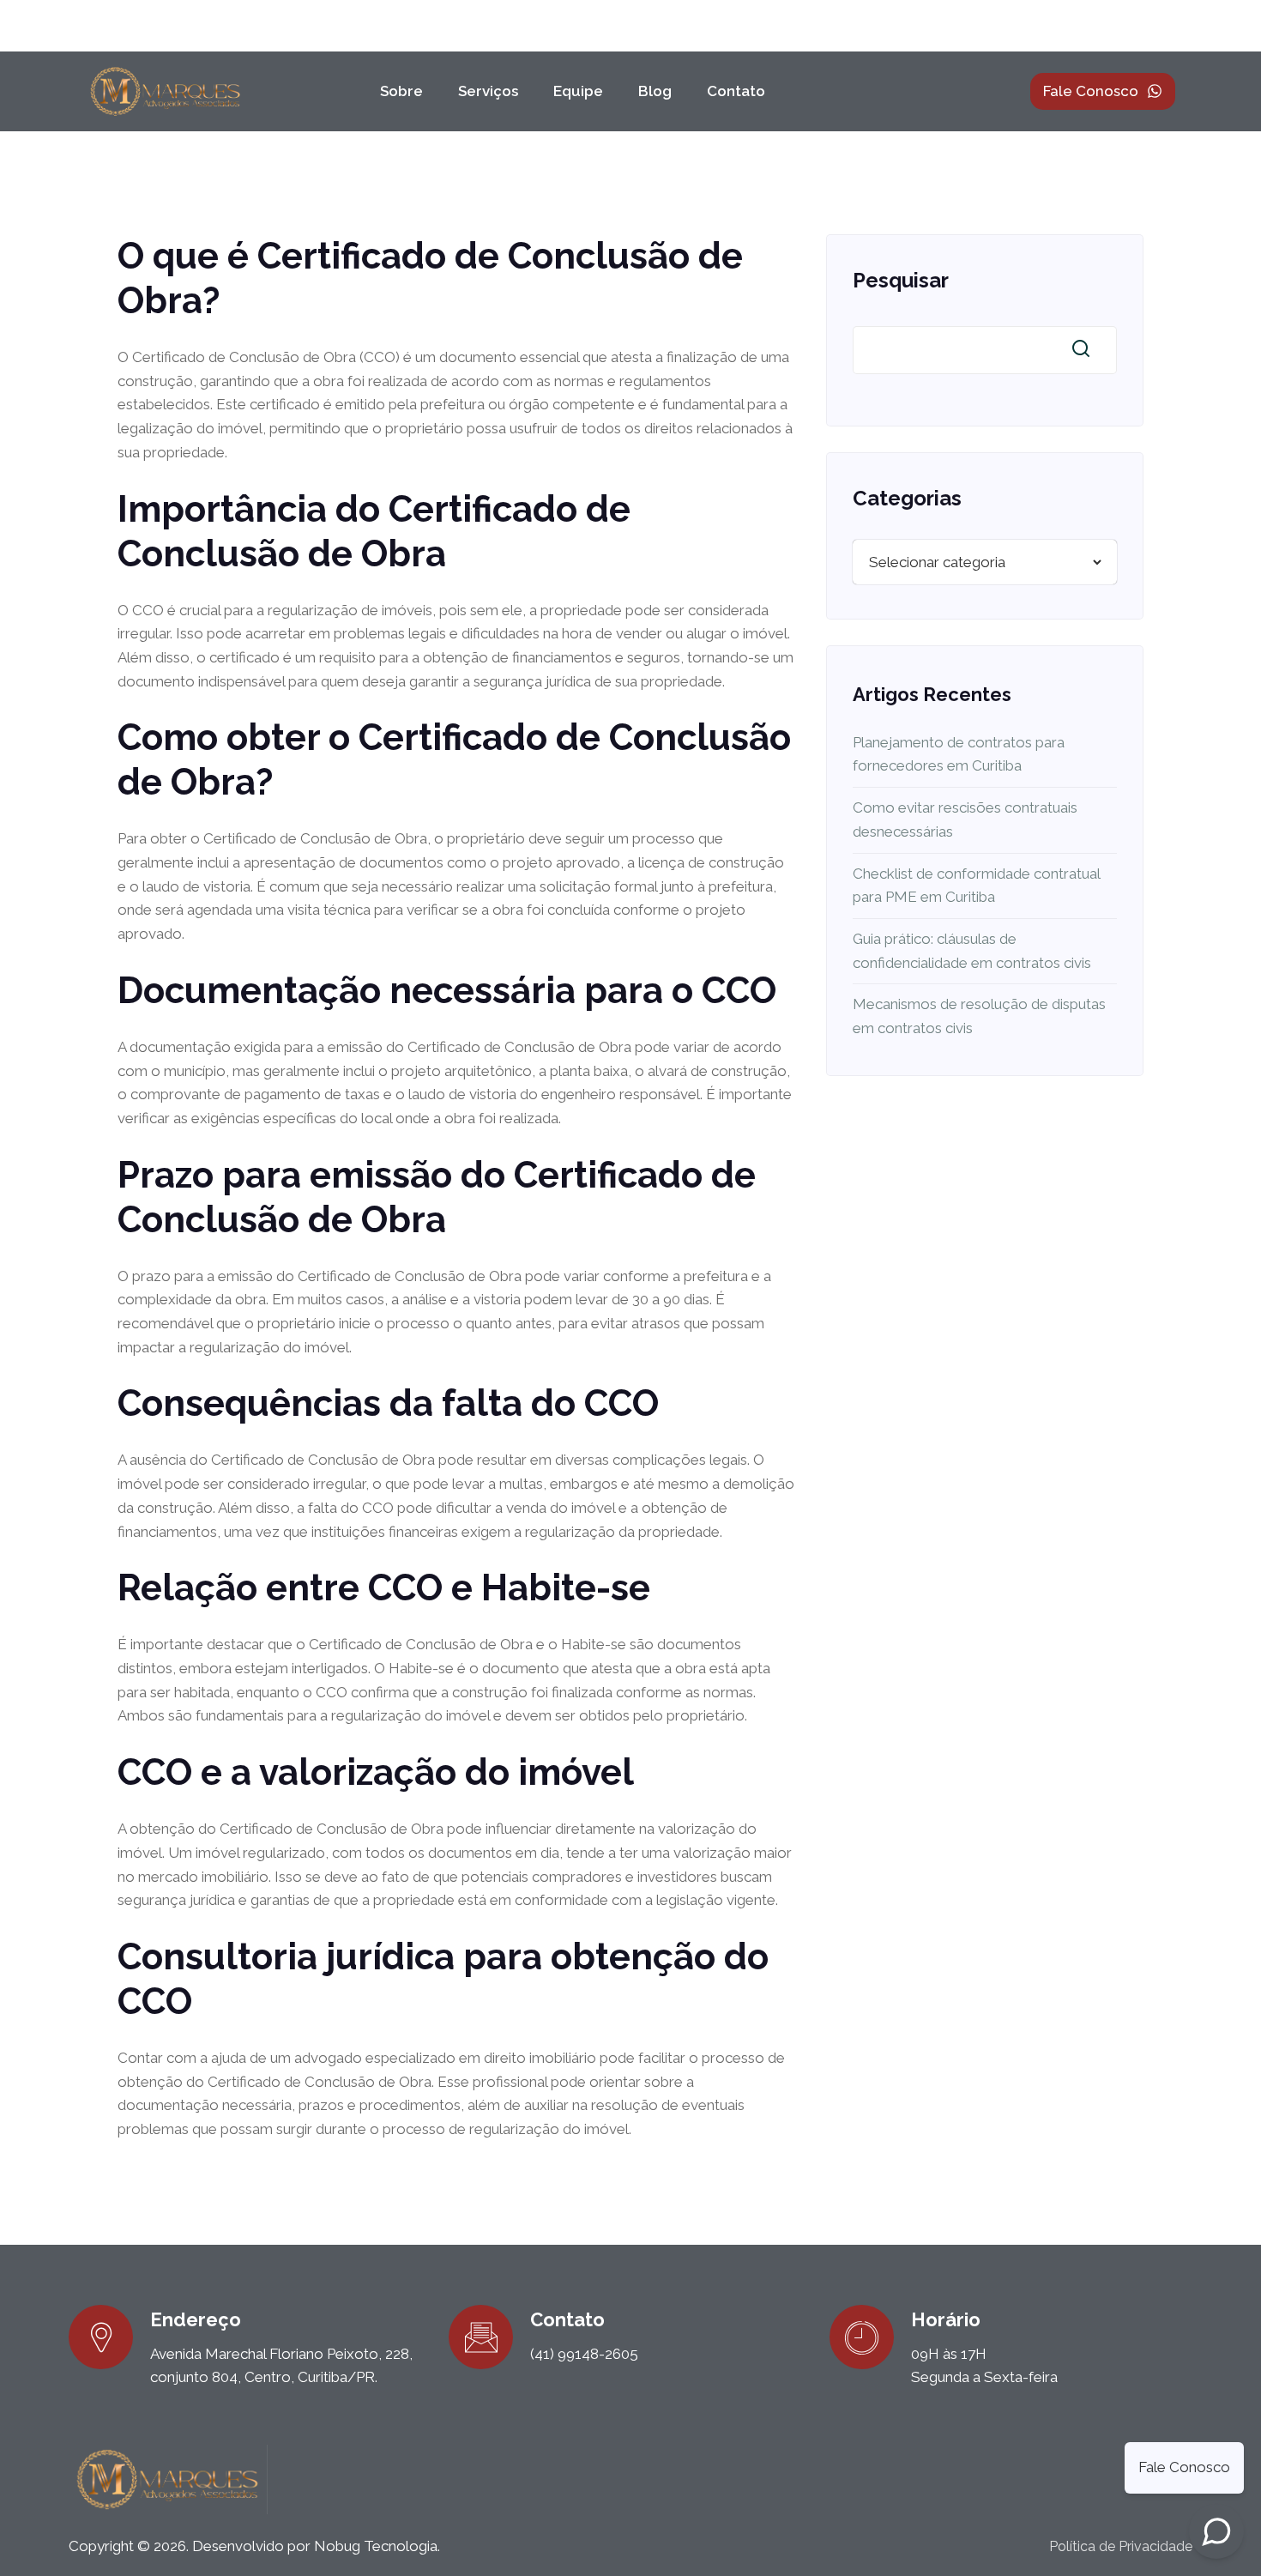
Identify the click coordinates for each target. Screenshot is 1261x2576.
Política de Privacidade (1121, 2547)
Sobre (401, 91)
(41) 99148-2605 (584, 2354)
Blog (655, 91)
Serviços (488, 91)
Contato (736, 91)
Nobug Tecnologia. (377, 2546)
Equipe (578, 91)
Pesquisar (901, 280)
